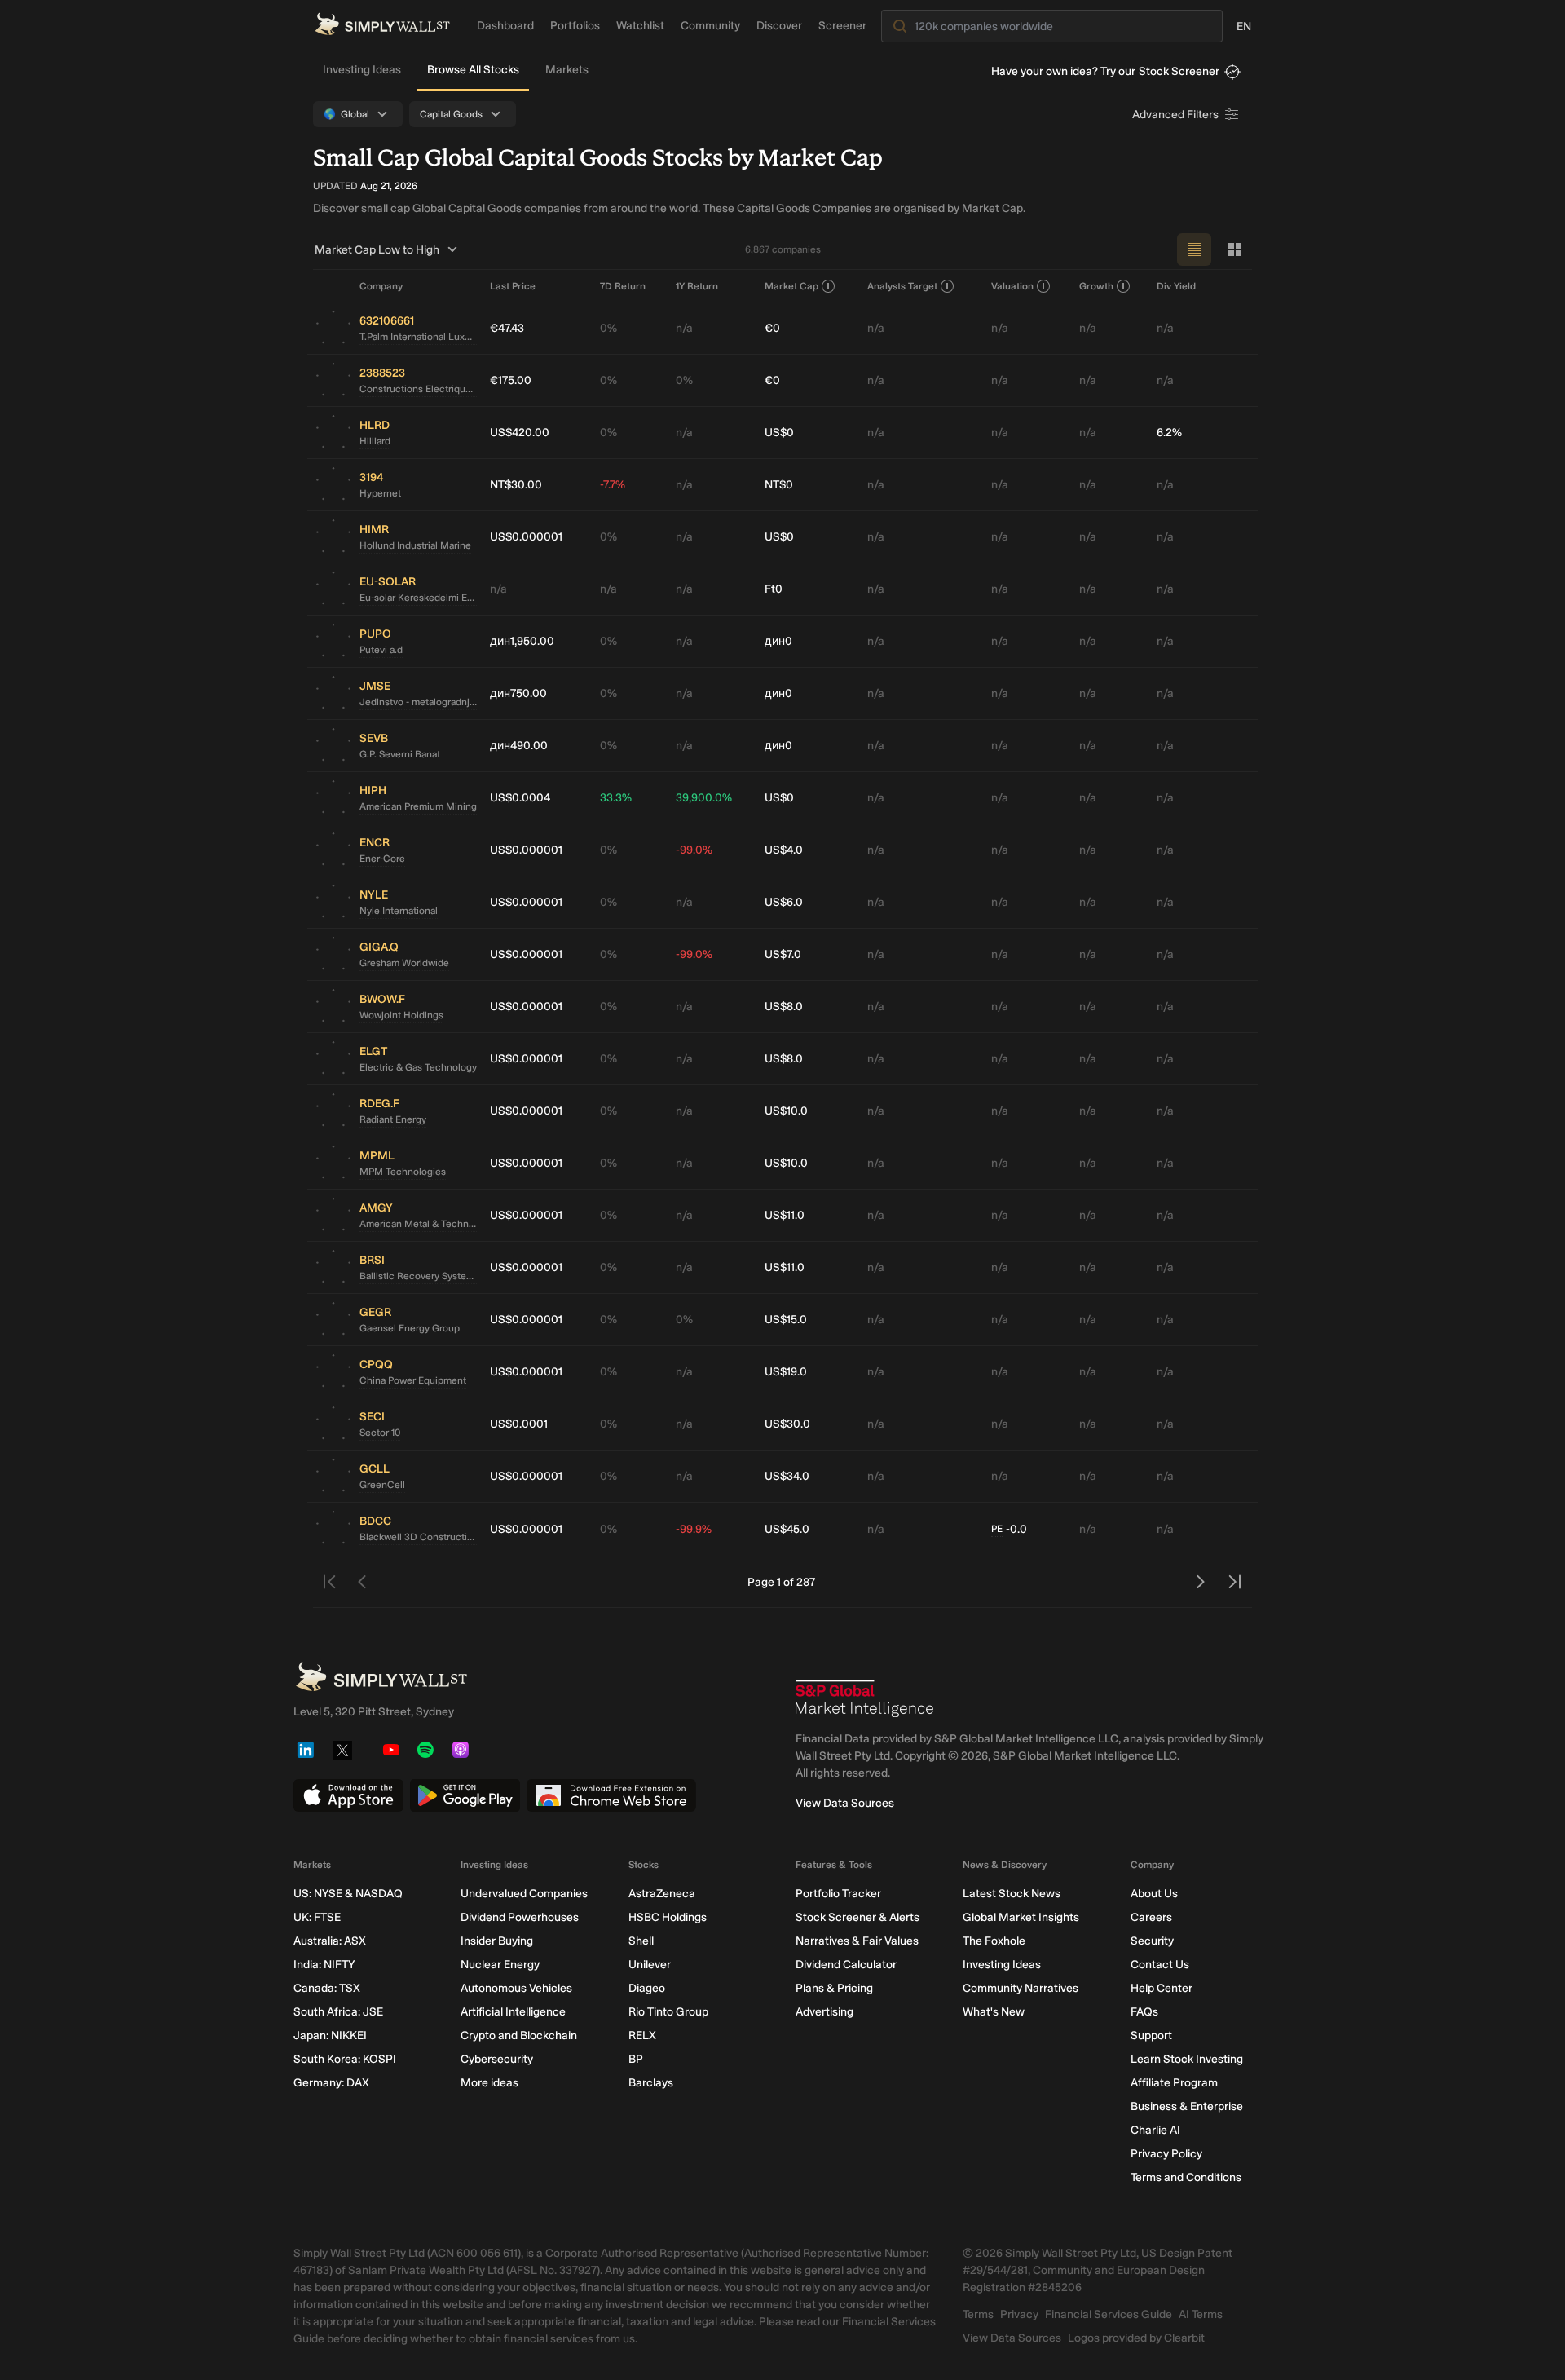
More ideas (489, 2083)
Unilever (650, 1965)
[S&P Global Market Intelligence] (865, 1698)
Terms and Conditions (1186, 2177)
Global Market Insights (1021, 1917)
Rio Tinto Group (668, 2012)
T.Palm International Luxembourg (418, 337)
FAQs (1144, 2012)
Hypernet (380, 493)
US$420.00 (520, 433)
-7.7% (613, 485)
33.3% (616, 798)
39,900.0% (704, 798)
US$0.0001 (519, 1424)
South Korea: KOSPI (345, 2059)
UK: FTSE (317, 1917)
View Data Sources (845, 1803)
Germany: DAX (331, 2083)
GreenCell (382, 1485)
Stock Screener (1179, 71)
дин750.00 (518, 693)
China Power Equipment (413, 1380)
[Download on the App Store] (348, 1795)
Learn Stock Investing (1187, 2059)
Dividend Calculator (846, 1965)
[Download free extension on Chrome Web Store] (611, 1795)
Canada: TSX (327, 1988)
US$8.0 (784, 1007)
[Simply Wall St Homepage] (382, 24)
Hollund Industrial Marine (415, 545)
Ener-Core (382, 859)
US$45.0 (787, 1529)
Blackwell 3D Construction (418, 1537)
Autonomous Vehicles (516, 1988)
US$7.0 (783, 954)
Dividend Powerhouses (520, 1917)
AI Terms (1201, 2314)
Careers (1151, 1917)
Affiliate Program (1174, 2083)
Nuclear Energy (500, 1965)
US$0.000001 (526, 537)
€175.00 (511, 380)
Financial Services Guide (1109, 2314)
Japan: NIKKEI (330, 2036)
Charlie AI (1155, 2130)
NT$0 (779, 485)
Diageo (647, 1988)
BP (636, 2059)
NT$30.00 (516, 485)
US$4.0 (784, 850)
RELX (642, 2036)
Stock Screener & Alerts (857, 1917)
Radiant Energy (393, 1119)
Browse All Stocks (473, 70)
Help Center (1162, 1988)
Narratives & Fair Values (857, 1941)
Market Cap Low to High (377, 250)
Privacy (1019, 2314)
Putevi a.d (381, 650)
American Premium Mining (418, 806)
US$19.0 (786, 1372)
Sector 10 (380, 1433)
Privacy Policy (1166, 2154)
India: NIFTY (324, 1965)
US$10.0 (786, 1111)
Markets (567, 70)
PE (997, 1529)
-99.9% (694, 1529)
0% (608, 328)
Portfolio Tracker (838, 1894)
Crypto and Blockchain (519, 2036)
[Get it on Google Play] (465, 1795)
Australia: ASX (330, 1941)
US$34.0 (787, 1476)
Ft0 (774, 589)
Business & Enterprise (1187, 2106)
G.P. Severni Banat (400, 754)
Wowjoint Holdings (401, 1015)
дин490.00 (519, 746)
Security (1152, 1941)
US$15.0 (786, 1320)
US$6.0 (784, 902)
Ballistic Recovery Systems (418, 1276)
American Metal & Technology (418, 1224)
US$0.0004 (520, 798)
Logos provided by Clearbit (1136, 2338)
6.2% (1169, 433)
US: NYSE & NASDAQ (348, 1894)
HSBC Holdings (668, 1917)
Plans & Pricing (834, 1988)
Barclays (651, 2083)
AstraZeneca (662, 1894)
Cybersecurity (497, 2059)
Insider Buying (497, 1941)
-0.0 (1009, 1529)
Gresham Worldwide (404, 963)
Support (1151, 2036)
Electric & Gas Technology (418, 1067)
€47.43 (507, 328)
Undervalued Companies (524, 1894)
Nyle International (399, 911)
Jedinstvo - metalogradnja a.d (418, 702)
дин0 (778, 641)
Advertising (824, 2012)
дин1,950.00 (522, 641)
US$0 (779, 433)
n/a (684, 328)
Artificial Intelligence (513, 2012)
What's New (994, 2012)
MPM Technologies (403, 1172)
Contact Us (1160, 1965)
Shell (641, 1941)
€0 (772, 328)
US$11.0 (785, 1215)
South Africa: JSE (338, 2012)
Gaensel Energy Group (410, 1328)
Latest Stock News (1012, 1894)
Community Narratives (1021, 1988)
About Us (1154, 1894)
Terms (978, 2314)
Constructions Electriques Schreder (418, 389)
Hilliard (375, 441)
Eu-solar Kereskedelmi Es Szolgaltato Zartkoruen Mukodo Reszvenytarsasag (418, 598)
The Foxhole (994, 1941)
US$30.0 (787, 1424)
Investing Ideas (362, 70)
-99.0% (694, 850)
